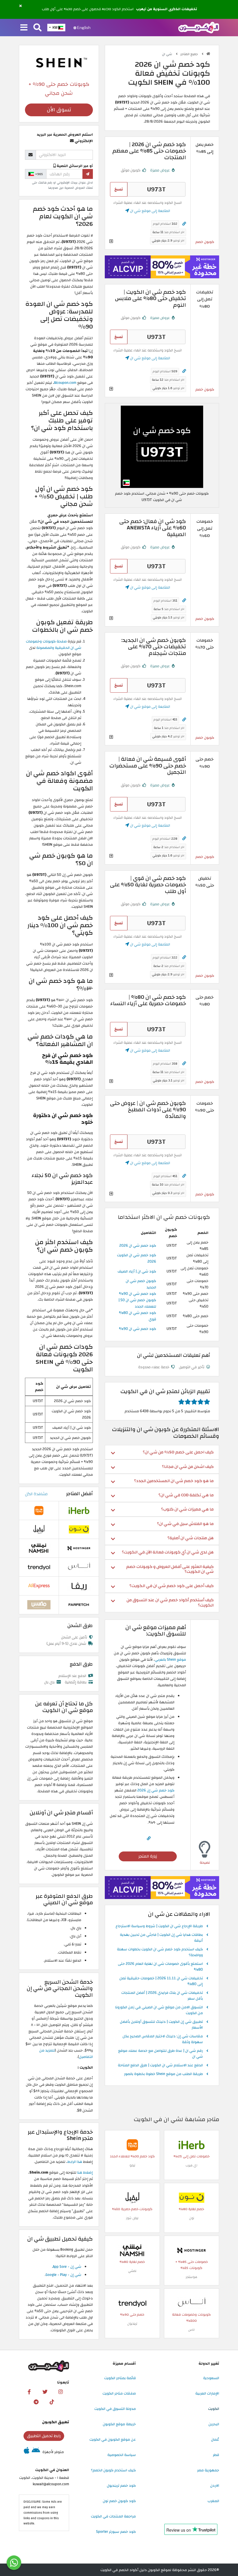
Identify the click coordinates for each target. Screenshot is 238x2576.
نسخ (119, 189)
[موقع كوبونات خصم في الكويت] (208, 54)
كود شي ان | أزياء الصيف (137, 1271)
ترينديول (132, 2324)
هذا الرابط (75, 2162)
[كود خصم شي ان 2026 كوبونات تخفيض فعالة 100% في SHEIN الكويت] (162, 446)
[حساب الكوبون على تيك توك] (52, 2402)
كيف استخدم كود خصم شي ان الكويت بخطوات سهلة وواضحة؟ (160, 1952)
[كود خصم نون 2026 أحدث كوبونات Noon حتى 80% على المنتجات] (192, 2197)
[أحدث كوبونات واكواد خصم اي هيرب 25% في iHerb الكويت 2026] (192, 2145)
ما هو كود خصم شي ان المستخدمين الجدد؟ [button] (174, 1481)
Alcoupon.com (65, 383)
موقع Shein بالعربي (170, 1660)
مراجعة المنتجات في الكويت (113, 2516)
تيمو (132, 2165)
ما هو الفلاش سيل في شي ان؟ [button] (185, 1524)
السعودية (211, 2378)
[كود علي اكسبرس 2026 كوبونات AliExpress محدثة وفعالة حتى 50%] (39, 1586)
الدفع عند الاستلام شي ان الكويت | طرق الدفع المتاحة (160, 2065)
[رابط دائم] (184, 224)
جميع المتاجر (190, 54)
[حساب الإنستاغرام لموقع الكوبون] (61, 2392)
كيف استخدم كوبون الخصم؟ (113, 2470)
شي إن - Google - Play (63, 2275)
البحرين (214, 2424)
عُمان (215, 2439)
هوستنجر (191, 2277)
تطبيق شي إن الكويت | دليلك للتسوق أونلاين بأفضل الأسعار (161, 2025)
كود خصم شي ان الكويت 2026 (137, 1258)
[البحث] (37, 28)
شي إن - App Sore (67, 2267)
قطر (216, 2455)
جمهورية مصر (208, 2470)
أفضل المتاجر (80, 1494)
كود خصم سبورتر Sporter (116, 2532)
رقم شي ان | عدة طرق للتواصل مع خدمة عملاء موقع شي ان (161, 2054)
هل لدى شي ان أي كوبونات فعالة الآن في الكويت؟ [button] (168, 1552)
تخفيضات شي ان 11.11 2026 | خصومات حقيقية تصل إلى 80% (161, 1981)
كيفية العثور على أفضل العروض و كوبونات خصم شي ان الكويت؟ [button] (170, 1569)
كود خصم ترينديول (121, 2486)
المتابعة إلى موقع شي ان (150, 211)
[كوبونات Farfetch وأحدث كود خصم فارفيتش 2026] (79, 1604)
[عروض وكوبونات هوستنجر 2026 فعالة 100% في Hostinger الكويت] (192, 2250)
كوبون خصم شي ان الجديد (141, 1284)
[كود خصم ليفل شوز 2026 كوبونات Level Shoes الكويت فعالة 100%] (132, 2197)
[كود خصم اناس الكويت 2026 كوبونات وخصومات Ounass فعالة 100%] (192, 2303)
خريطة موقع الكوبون (119, 2424)
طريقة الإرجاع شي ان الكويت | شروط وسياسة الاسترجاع (159, 1926)
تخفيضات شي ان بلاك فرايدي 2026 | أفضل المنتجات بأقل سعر (162, 1996)
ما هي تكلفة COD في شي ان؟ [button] (186, 1495)
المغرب (213, 2501)
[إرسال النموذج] (88, 174)
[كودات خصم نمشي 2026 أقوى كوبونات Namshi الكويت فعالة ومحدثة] (132, 2250)
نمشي (132, 2271)
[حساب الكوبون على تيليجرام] (36, 2402)
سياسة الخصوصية (122, 2455)
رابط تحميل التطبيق (44, 2436)
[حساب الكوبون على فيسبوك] (29, 2392)
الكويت (214, 2409)
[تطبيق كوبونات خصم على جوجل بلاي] (36, 2452)
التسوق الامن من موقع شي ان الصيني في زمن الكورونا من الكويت (159, 2010)
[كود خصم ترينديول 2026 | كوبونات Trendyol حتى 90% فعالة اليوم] (132, 2303)
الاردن (215, 2486)
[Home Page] (199, 27)
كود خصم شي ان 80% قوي (138, 1316)
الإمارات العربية (207, 2393)
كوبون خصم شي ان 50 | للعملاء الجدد (137, 1303)
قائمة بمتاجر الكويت (120, 2378)
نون (192, 2218)
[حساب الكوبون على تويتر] (45, 2392)
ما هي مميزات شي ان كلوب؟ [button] (187, 1509)
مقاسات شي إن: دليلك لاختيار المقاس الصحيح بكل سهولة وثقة (163, 2039)
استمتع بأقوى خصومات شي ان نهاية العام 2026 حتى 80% (160, 1967)
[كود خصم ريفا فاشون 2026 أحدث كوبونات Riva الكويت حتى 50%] (79, 1586)
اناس (191, 2330)
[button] (20, 6)
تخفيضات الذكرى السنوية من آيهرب (167, 9)
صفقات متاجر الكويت (119, 2393)
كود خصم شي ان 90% (138, 1294)
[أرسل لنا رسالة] (14, 2563)
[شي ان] (59, 62)
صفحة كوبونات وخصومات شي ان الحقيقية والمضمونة (54, 645)
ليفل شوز (132, 2218)
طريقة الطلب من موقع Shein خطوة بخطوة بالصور (163, 2074)
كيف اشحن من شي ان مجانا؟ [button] (188, 1467)
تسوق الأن (59, 110)
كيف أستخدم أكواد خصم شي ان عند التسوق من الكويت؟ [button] (170, 1602)
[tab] (162, 1452)
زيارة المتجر (148, 1856)
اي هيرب (191, 2165)
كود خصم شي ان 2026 (138, 1246)
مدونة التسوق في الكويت (115, 2409)
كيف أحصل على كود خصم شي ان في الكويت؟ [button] (172, 1586)
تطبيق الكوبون (56, 2422)
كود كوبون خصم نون (119, 2501)
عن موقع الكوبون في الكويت (113, 2439)
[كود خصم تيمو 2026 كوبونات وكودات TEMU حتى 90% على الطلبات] (132, 2145)
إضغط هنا (85, 2172)
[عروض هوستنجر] (162, 267)
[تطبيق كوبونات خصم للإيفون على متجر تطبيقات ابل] (27, 2452)
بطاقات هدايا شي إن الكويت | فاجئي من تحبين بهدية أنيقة (161, 1938)
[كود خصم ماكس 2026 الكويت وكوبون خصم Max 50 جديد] (39, 1604)
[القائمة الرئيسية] (24, 28)
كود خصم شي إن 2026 (156, 1790)
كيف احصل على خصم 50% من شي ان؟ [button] (178, 1452)
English (83, 28)
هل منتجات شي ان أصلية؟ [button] (191, 1538)
